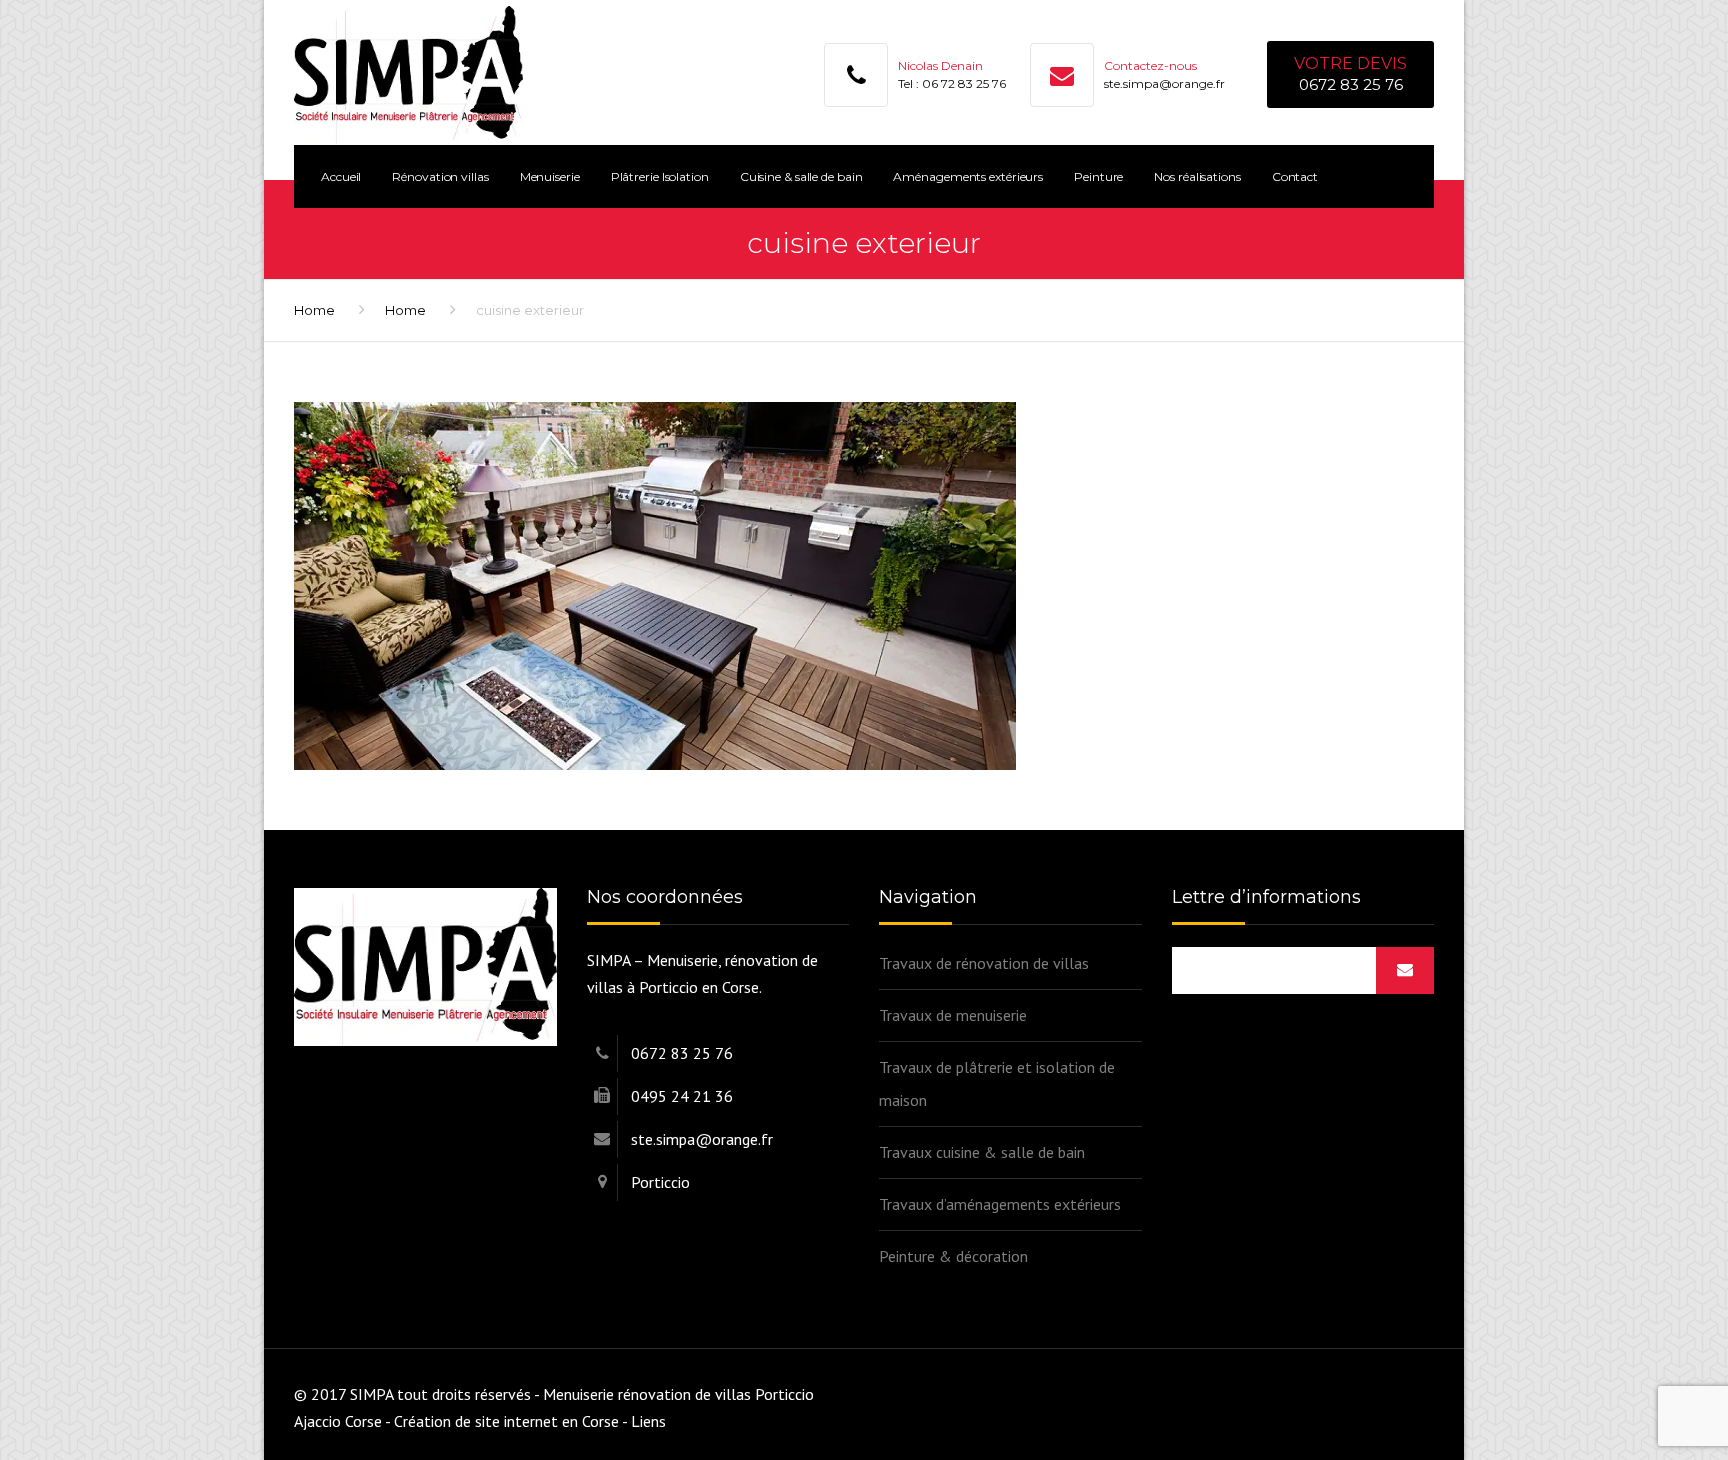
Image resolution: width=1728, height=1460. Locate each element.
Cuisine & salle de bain (801, 176)
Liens (648, 1421)
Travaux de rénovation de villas (984, 963)
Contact (1295, 176)
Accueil (341, 176)
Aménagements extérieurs (968, 176)
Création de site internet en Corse (506, 1421)
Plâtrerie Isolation (660, 176)
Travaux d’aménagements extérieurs (1000, 1204)
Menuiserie (550, 176)
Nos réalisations (1197, 176)
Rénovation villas (440, 176)
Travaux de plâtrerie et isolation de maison (997, 1083)
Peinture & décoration (953, 1256)
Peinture (1098, 176)
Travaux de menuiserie (953, 1015)
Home (314, 310)
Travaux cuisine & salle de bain (982, 1152)
